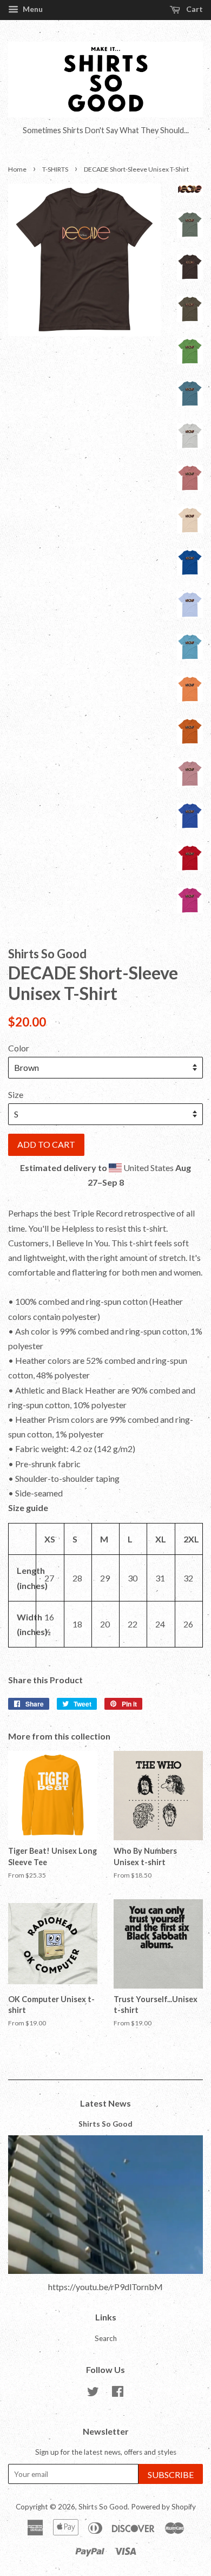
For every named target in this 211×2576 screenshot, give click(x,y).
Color (19, 1048)
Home (17, 169)
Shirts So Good (105, 2124)
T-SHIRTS (55, 169)
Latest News (105, 2103)
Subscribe (171, 2474)
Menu (32, 9)
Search (106, 2338)
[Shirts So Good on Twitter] (93, 2394)
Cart (194, 9)
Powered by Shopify (163, 2507)
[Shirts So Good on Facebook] (118, 2394)
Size (16, 1094)
